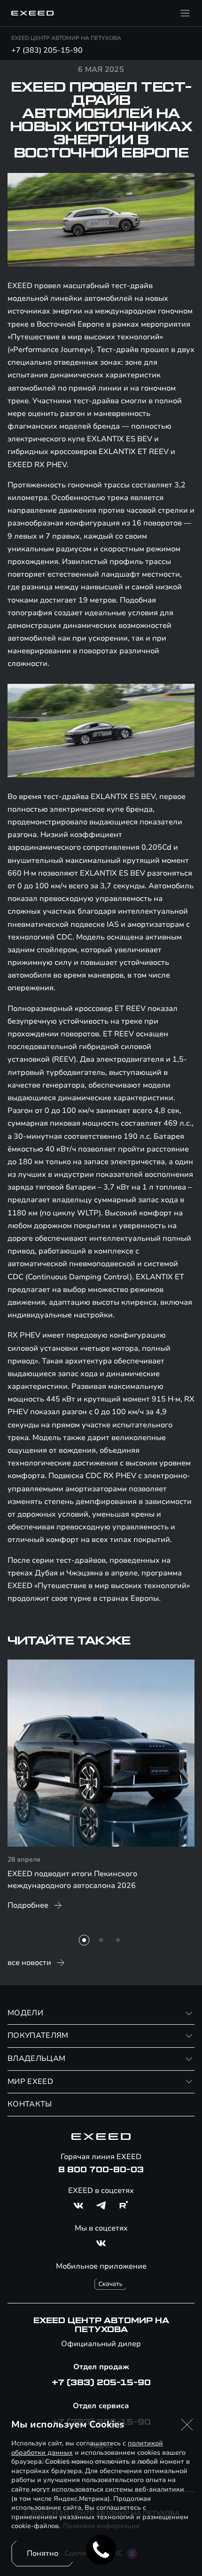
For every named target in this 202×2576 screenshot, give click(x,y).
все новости (29, 1963)
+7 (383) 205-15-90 (47, 50)
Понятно (43, 2553)
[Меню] (185, 13)
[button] (187, 2425)
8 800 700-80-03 (101, 2170)
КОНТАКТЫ (30, 2104)
